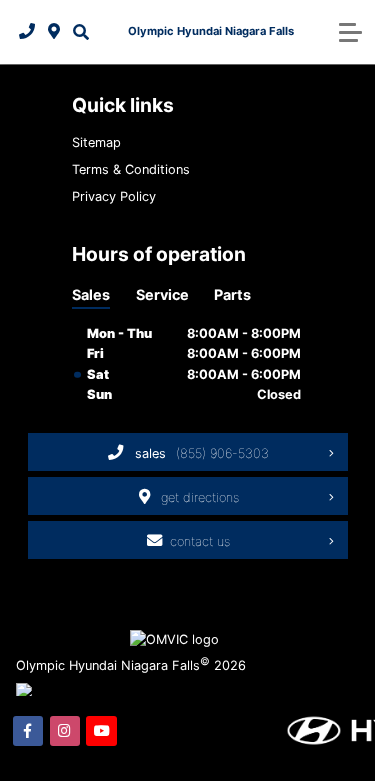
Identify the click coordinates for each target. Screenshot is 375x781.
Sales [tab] (91, 294)
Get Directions (200, 497)
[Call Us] (27, 32)
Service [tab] (162, 294)
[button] (80, 32)
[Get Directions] (54, 32)
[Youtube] (101, 731)
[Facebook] (28, 731)
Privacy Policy (114, 196)
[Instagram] (65, 731)
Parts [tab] (232, 294)
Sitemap (96, 142)
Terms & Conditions (131, 169)
